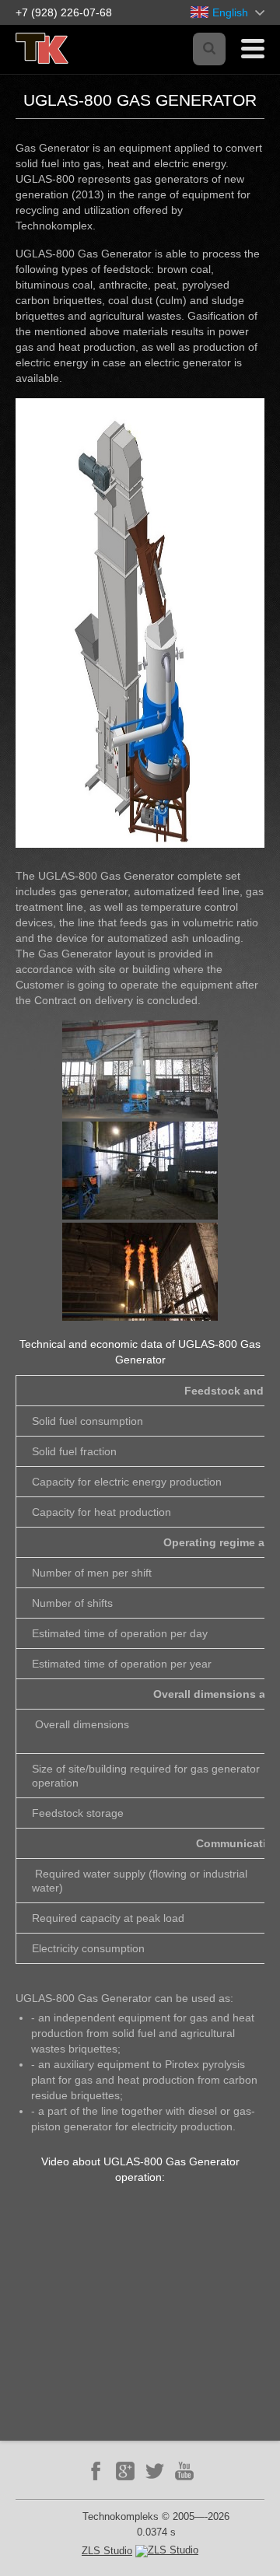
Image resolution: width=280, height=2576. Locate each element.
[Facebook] (96, 2471)
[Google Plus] (125, 2471)
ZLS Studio (107, 2551)
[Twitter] (155, 2471)
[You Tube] (184, 2471)
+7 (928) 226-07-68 (64, 12)
